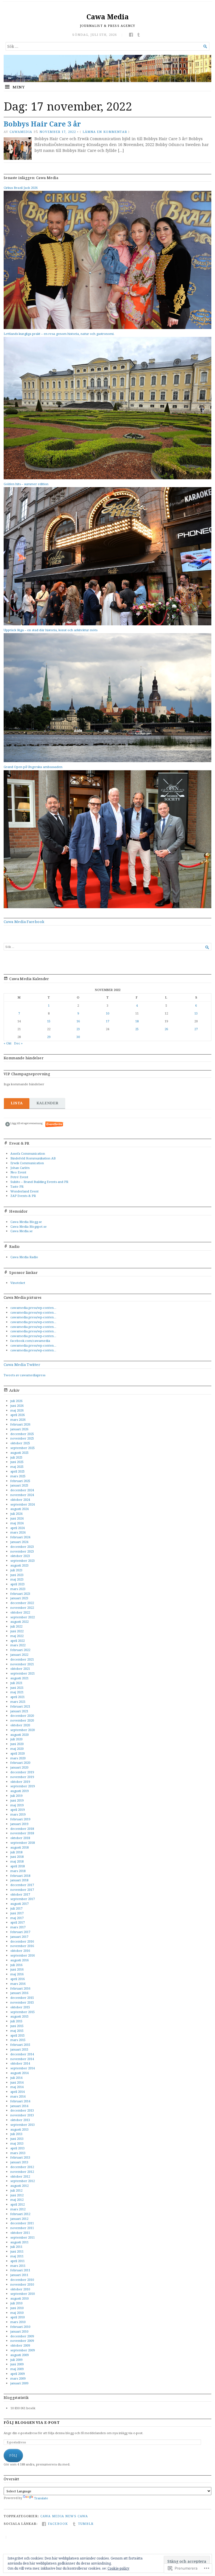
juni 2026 (17, 1406)
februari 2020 (20, 1763)
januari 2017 (19, 1937)
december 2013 (22, 2110)
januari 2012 (19, 2219)
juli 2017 (16, 1908)
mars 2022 (18, 1645)
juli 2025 (16, 1457)
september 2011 (23, 2237)
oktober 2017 (20, 1894)
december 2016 (22, 1941)
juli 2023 (16, 1570)
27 (196, 1029)
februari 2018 (20, 1876)
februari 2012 (20, 2214)
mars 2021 (18, 1702)
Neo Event (18, 1172)
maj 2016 (17, 1974)
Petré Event (19, 1177)
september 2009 (23, 2350)
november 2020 (22, 1720)
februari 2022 (20, 1650)
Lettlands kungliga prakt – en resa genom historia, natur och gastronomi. (59, 334)
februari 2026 (20, 1424)
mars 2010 (18, 2322)
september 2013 (23, 2125)
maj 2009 (17, 2369)
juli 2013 (16, 2134)
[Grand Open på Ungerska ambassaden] (107, 907)
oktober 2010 (20, 2289)
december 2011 (22, 2223)
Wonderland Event (24, 1191)
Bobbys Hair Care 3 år (42, 124)
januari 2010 (19, 2331)
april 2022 (17, 1641)
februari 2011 (20, 2270)
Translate (41, 2498)
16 (78, 1021)
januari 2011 (19, 2275)
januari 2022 (19, 1655)
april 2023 (17, 1584)
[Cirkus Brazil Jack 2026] (107, 328)
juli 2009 (16, 2360)
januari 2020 (19, 1767)
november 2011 (22, 2228)
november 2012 (22, 2172)
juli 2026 (16, 1401)
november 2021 (22, 1664)
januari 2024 (19, 1542)
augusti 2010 (19, 2298)
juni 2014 (17, 2082)
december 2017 (22, 1885)
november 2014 (22, 2059)
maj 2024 (17, 1523)
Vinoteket (18, 1283)
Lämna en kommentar (105, 132)
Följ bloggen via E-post (32, 2423)
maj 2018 (17, 1861)
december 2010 (22, 2280)
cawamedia (21, 132)
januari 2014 (19, 2106)
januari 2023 (19, 1598)
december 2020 (22, 1716)
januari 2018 (19, 1880)
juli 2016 (16, 1965)
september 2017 (23, 1899)
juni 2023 (17, 1575)
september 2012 (23, 2181)
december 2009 (22, 2336)
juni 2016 (17, 1969)
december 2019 (22, 1772)
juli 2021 (16, 1683)
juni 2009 (17, 2364)
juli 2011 (16, 2247)
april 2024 (17, 1528)
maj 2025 (17, 1467)
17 (107, 1021)
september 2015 (23, 2012)
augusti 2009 (19, 2355)
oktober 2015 (20, 2007)
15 (49, 1021)
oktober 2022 (20, 1612)
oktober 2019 (20, 1782)
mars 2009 (18, 2378)
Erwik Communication (27, 1163)
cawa (83, 2516)
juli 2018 (16, 1852)
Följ (13, 2455)
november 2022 (22, 1608)
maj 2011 (17, 2256)
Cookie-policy (118, 2568)
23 (78, 1029)
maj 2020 (17, 1749)
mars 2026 (18, 1419)
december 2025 (22, 1434)
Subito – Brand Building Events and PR (39, 1182)
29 (49, 1037)
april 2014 (17, 2092)
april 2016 (17, 1979)
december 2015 (22, 1998)
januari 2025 (19, 1485)
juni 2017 (17, 1913)
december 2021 (22, 1659)
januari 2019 (19, 1824)
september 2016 (23, 1955)
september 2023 (23, 1561)
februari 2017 (20, 1932)
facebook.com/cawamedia (30, 1341)
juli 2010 (16, 2303)
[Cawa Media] (107, 68)
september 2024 (23, 1504)
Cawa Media (108, 17)
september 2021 (23, 1673)
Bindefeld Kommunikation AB (33, 1158)
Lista (17, 1103)
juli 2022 (16, 1626)
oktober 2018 (20, 1838)
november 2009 (22, 2341)
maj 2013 (17, 2143)
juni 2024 (17, 1518)
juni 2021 (17, 1688)
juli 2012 (16, 2190)
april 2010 (17, 2317)
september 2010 (23, 2294)
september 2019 (23, 1786)
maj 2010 (17, 2313)
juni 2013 (17, 2139)
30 (78, 1037)
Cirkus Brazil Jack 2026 (21, 188)
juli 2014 (16, 2078)
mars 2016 (18, 1984)
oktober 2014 (20, 2063)
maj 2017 (17, 1918)
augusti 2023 (19, 1565)
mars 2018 (18, 1871)
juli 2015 (16, 2021)
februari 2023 (20, 1594)
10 (107, 1013)
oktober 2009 (20, 2345)
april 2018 (17, 1866)
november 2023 (22, 1551)
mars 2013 (18, 2153)
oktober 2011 (20, 2233)
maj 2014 (17, 2087)
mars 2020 (18, 1758)
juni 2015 (17, 2026)
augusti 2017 (19, 1904)
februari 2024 (20, 1537)
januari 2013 (19, 2162)
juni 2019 (17, 1800)
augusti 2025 (19, 1453)
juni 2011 (17, 2251)
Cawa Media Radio (24, 1257)
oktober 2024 (20, 1500)
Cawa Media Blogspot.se (29, 1226)
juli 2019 (16, 1796)
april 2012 (17, 2204)
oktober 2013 (20, 2120)
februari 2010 (20, 2327)
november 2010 (22, 2284)
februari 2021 (20, 1706)
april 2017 (17, 1922)
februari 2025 (20, 1481)
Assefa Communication (28, 1153)
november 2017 (22, 1890)
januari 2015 (19, 2049)
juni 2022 (17, 1631)
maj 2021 (17, 1692)
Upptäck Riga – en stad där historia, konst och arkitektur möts (51, 630)
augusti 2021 (19, 1678)
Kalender (47, 1103)
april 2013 (17, 2148)
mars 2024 (18, 1532)
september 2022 (23, 1617)
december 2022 (22, 1603)
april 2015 (17, 2035)
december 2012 (22, 2167)
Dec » (18, 1043)
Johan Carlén (20, 1168)
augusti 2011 (19, 2242)
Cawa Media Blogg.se (26, 1222)
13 (196, 1013)
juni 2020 (17, 1744)
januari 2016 (19, 1993)
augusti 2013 (19, 2129)
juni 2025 (17, 1462)
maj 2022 (17, 1636)
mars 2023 (18, 1589)
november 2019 (22, 1777)
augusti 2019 (19, 1791)
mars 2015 (18, 2040)
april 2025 (17, 1471)
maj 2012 (17, 2200)
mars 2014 (18, 2096)
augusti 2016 (19, 1960)
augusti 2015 (19, 2016)
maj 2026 (17, 1410)
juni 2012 (17, 2195)
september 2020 (23, 1730)
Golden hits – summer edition (26, 484)
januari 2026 (19, 1429)
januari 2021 (19, 1711)
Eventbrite (55, 1124)
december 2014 (22, 2054)
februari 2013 (20, 2157)
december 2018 (22, 1829)
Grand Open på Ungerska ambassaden (33, 767)
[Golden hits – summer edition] (107, 624)
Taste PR (17, 1186)
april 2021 (17, 1697)
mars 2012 (18, 2209)
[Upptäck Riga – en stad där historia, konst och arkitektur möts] (107, 761)
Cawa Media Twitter (22, 1365)
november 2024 (22, 1495)
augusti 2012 (19, 2186)
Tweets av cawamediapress (24, 1375)
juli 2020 (16, 1739)
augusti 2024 (19, 1509)
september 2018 (23, 1843)
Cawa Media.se (22, 1231)
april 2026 (17, 1415)
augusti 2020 (19, 1735)
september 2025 (23, 1448)
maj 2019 (17, 1805)
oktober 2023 (20, 1556)
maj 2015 (17, 2031)
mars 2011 (18, 2266)
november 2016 (22, 1946)
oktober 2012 (20, 2176)
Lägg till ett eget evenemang (24, 1123)
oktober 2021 (20, 1669)
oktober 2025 (20, 1443)
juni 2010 (17, 2308)
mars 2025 (18, 1476)
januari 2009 (19, 2383)
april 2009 (17, 2374)
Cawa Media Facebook (24, 922)
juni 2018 (17, 1857)
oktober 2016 (20, 1951)
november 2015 (22, 2002)
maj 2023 (17, 1579)
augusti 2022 (19, 1622)
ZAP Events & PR (23, 1196)
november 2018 (22, 1833)
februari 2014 (20, 2101)
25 (137, 1029)
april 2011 (17, 2261)
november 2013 (22, 2115)
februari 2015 (20, 2045)
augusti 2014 (19, 2073)
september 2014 (23, 2068)
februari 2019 (20, 1819)
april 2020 (17, 1753)
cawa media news (58, 2516)
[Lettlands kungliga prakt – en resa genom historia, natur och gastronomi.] (107, 478)
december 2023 (22, 1547)
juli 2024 (16, 1514)
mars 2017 (18, 1927)
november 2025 (22, 1438)
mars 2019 (18, 1814)
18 (137, 1021)
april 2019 (17, 1810)
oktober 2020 (20, 1725)
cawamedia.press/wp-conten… (33, 1308)
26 (166, 1029)
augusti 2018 (19, 1847)
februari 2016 (20, 1988)
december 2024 (22, 1490)
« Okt (8, 1043)
